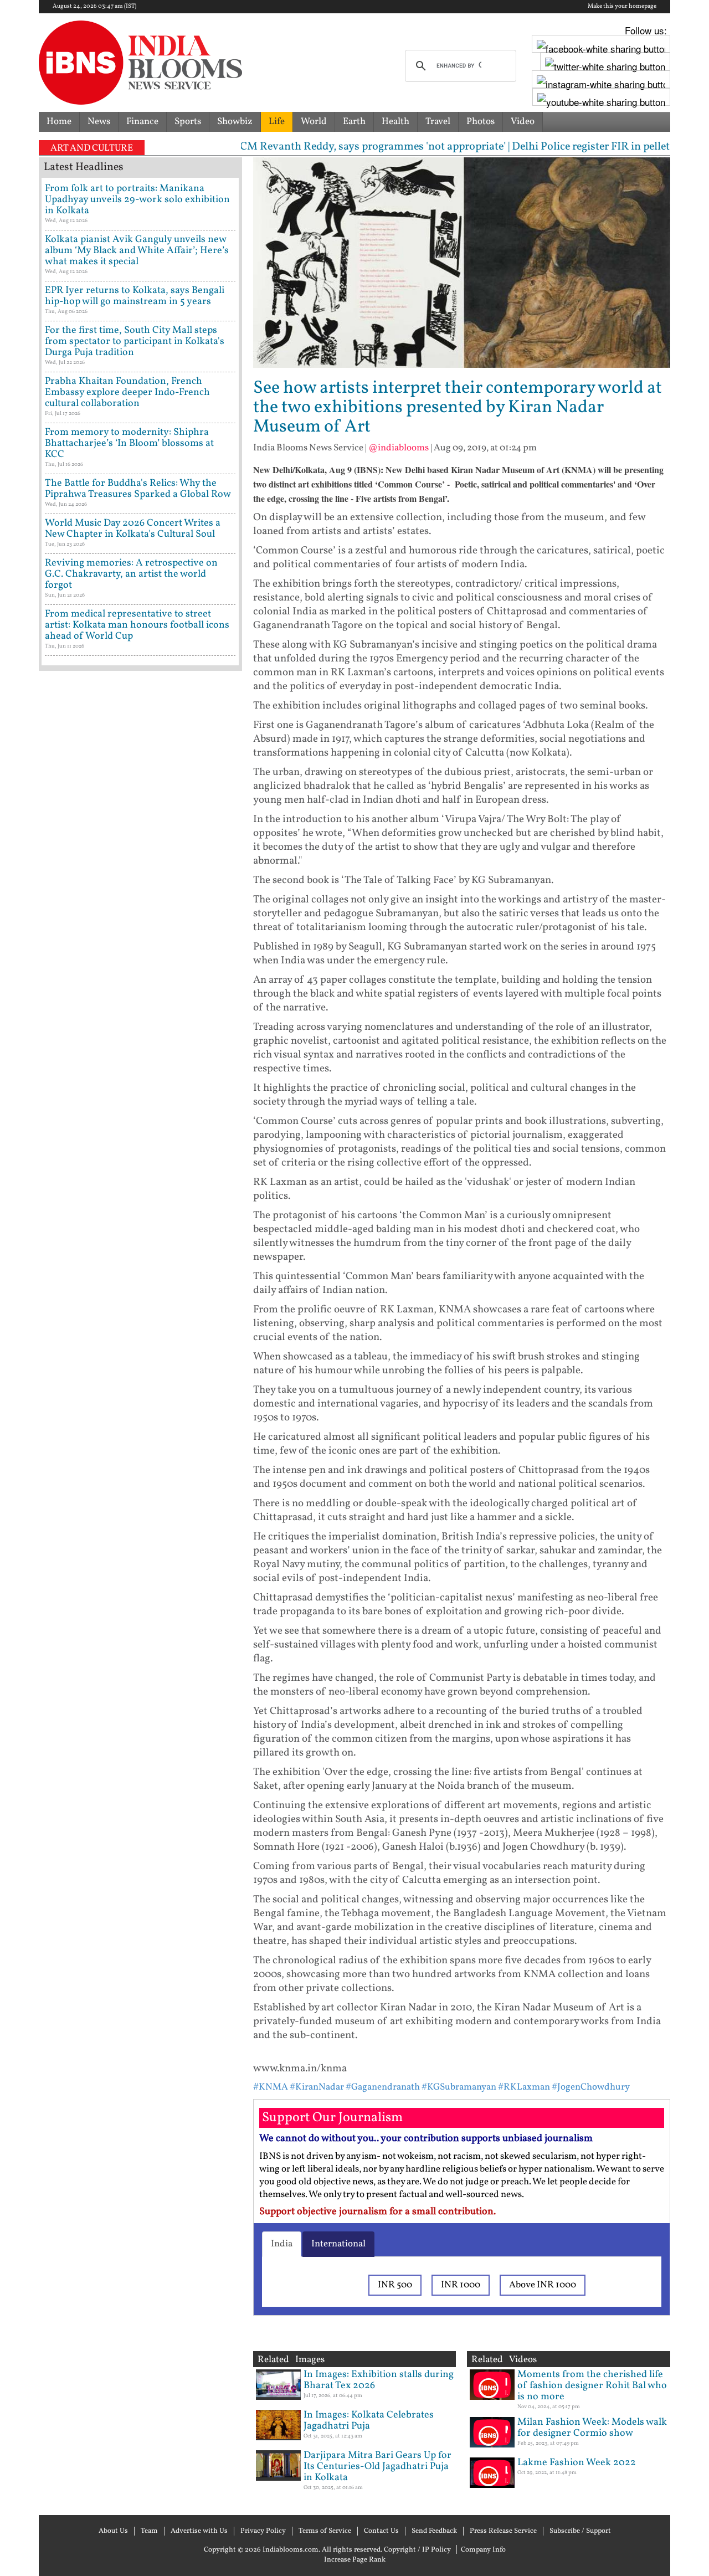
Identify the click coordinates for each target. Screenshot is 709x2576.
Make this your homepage (622, 7)
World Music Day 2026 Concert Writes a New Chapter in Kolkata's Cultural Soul (133, 529)
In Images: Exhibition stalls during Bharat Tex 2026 (379, 2380)
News (99, 122)
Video (523, 122)
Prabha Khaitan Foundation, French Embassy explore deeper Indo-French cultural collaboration (127, 392)
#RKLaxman (525, 2087)
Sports (188, 122)
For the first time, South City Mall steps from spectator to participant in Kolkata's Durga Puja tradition (135, 342)
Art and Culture (92, 148)
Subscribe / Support (580, 2531)
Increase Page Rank (355, 2560)
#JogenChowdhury (591, 2087)
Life (277, 122)
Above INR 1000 (543, 2285)
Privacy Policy (263, 2531)
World (314, 122)
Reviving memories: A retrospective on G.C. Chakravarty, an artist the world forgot (131, 574)
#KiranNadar (317, 2087)
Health (395, 122)
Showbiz (235, 122)
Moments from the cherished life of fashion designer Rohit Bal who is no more (592, 2386)
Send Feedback (434, 2531)
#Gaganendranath (383, 2087)
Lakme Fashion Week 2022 (577, 2463)
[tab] (282, 2244)
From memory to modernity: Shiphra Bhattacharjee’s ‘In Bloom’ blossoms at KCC (129, 443)
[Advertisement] (140, 1150)
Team (149, 2531)
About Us (113, 2531)
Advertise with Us (199, 2531)
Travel (438, 122)
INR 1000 (461, 2285)
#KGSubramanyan (459, 2087)
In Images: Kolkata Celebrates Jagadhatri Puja (369, 2421)
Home (59, 122)
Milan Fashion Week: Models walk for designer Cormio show (592, 2428)
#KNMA (271, 2087)
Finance (142, 122)
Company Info (483, 2550)
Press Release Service (503, 2531)
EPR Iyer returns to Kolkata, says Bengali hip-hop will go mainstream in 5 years (135, 296)
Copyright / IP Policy (417, 2550)
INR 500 (395, 2285)
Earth (354, 122)
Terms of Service (325, 2531)
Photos (481, 122)
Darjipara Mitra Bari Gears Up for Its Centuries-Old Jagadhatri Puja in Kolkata (377, 2467)
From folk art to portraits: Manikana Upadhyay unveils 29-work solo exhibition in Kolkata (137, 200)
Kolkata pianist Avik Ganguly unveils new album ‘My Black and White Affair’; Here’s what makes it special (137, 251)
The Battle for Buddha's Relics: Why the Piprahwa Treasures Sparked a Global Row (138, 489)
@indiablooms (399, 448)
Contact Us (381, 2531)
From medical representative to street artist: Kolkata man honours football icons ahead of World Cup (137, 625)
